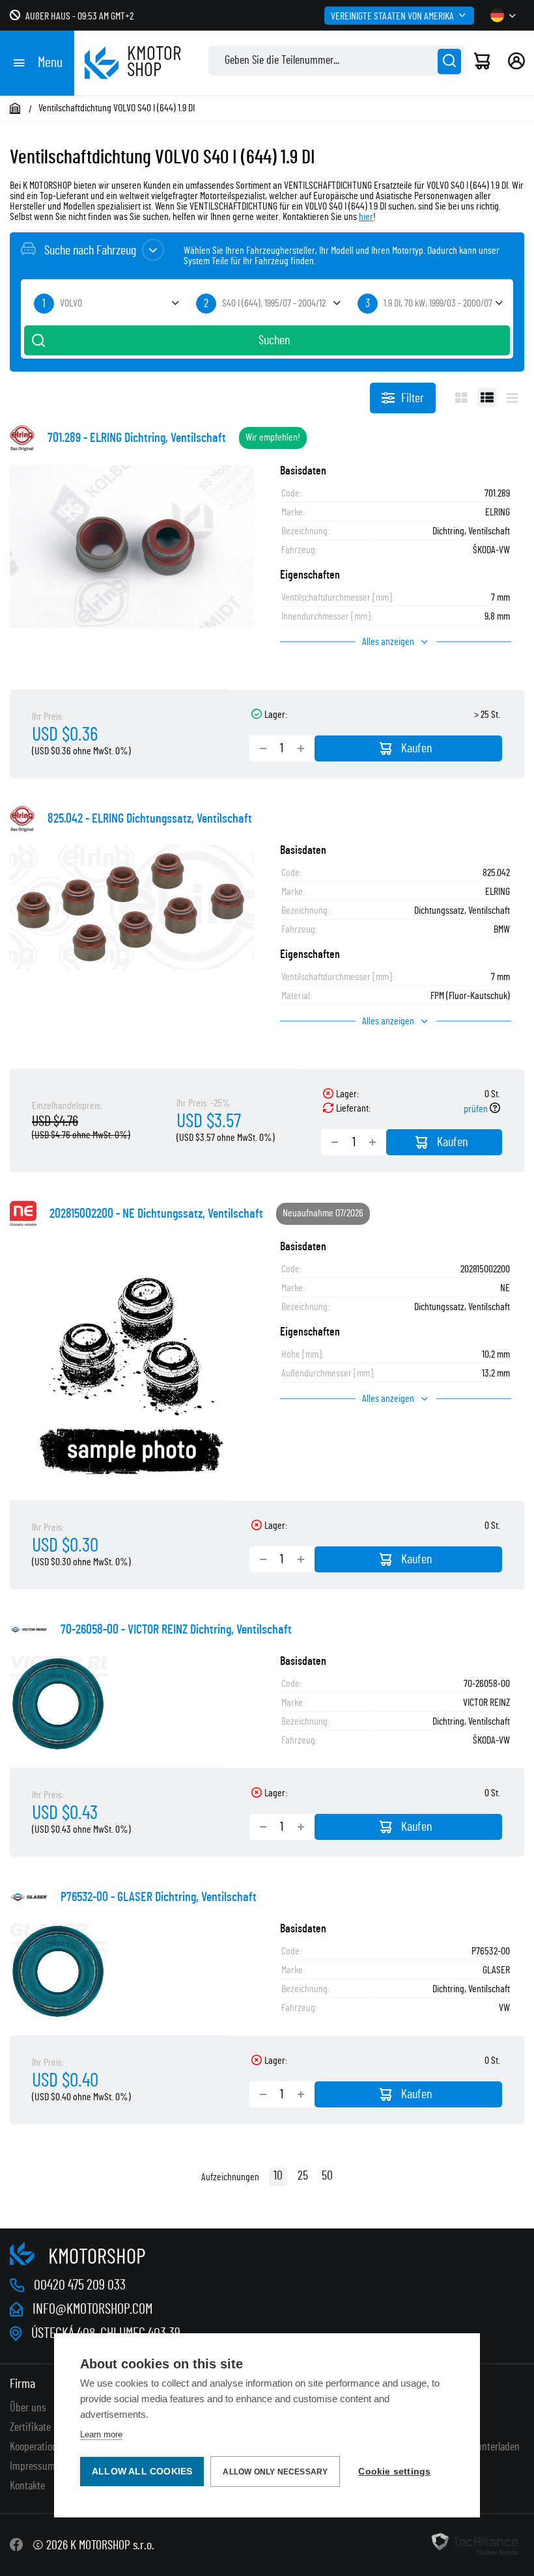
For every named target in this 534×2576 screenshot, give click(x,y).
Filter (413, 398)
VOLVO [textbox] (71, 303)
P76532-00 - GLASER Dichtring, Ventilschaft (159, 1897)
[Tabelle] (487, 398)
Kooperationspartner (50, 2447)
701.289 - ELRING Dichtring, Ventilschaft (137, 438)
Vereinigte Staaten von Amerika (392, 16)
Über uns (28, 2408)
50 (327, 2176)
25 (303, 2176)
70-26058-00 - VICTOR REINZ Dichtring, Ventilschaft (176, 1630)
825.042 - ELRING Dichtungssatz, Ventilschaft (150, 819)
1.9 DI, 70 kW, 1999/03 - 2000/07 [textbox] (438, 303)
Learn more (101, 2434)
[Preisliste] (512, 398)
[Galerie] (461, 398)
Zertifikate (30, 2428)
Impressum (33, 2467)
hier (366, 217)
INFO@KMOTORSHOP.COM (92, 2309)
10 (278, 2176)
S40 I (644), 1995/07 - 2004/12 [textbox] (274, 303)
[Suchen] (449, 62)
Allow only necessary (275, 2472)
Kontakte (27, 2486)
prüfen (477, 1109)
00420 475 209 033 (80, 2285)
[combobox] (105, 304)
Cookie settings (394, 2472)
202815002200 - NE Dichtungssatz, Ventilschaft (156, 1214)
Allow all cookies (142, 2472)
